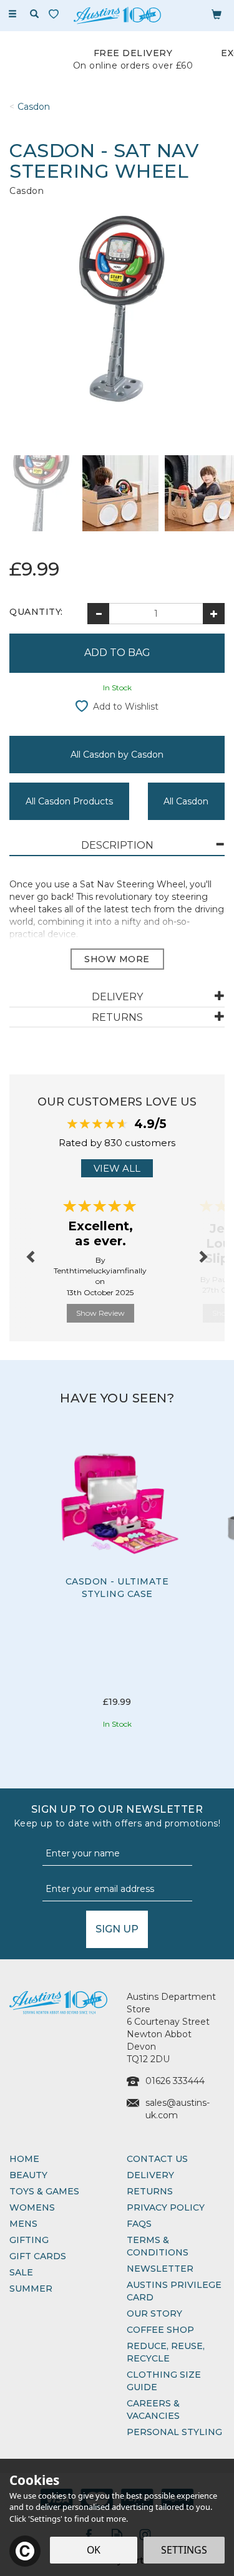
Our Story (154, 2313)
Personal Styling (174, 2432)
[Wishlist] (56, 14)
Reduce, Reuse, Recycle (166, 2352)
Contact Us (157, 2159)
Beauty (28, 2175)
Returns (150, 2191)
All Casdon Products (69, 801)
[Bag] (217, 14)
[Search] (34, 14)
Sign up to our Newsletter (117, 1816)
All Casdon (186, 801)
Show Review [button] (100, 1313)
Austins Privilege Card (174, 2291)
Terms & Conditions (158, 2246)
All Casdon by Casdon (117, 755)
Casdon (27, 191)
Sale (21, 2272)
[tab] (117, 846)
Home (24, 2159)
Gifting (29, 2240)
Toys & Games (44, 2191)
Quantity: (36, 612)
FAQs (139, 2224)
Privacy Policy (166, 2207)
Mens (23, 2224)
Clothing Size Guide (164, 2381)
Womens (32, 2207)
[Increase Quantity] (214, 614)
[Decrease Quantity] (98, 614)
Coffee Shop (160, 2330)
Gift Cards (38, 2256)
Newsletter (160, 2269)
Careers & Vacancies (153, 2410)
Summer (31, 2289)
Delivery (150, 2175)
